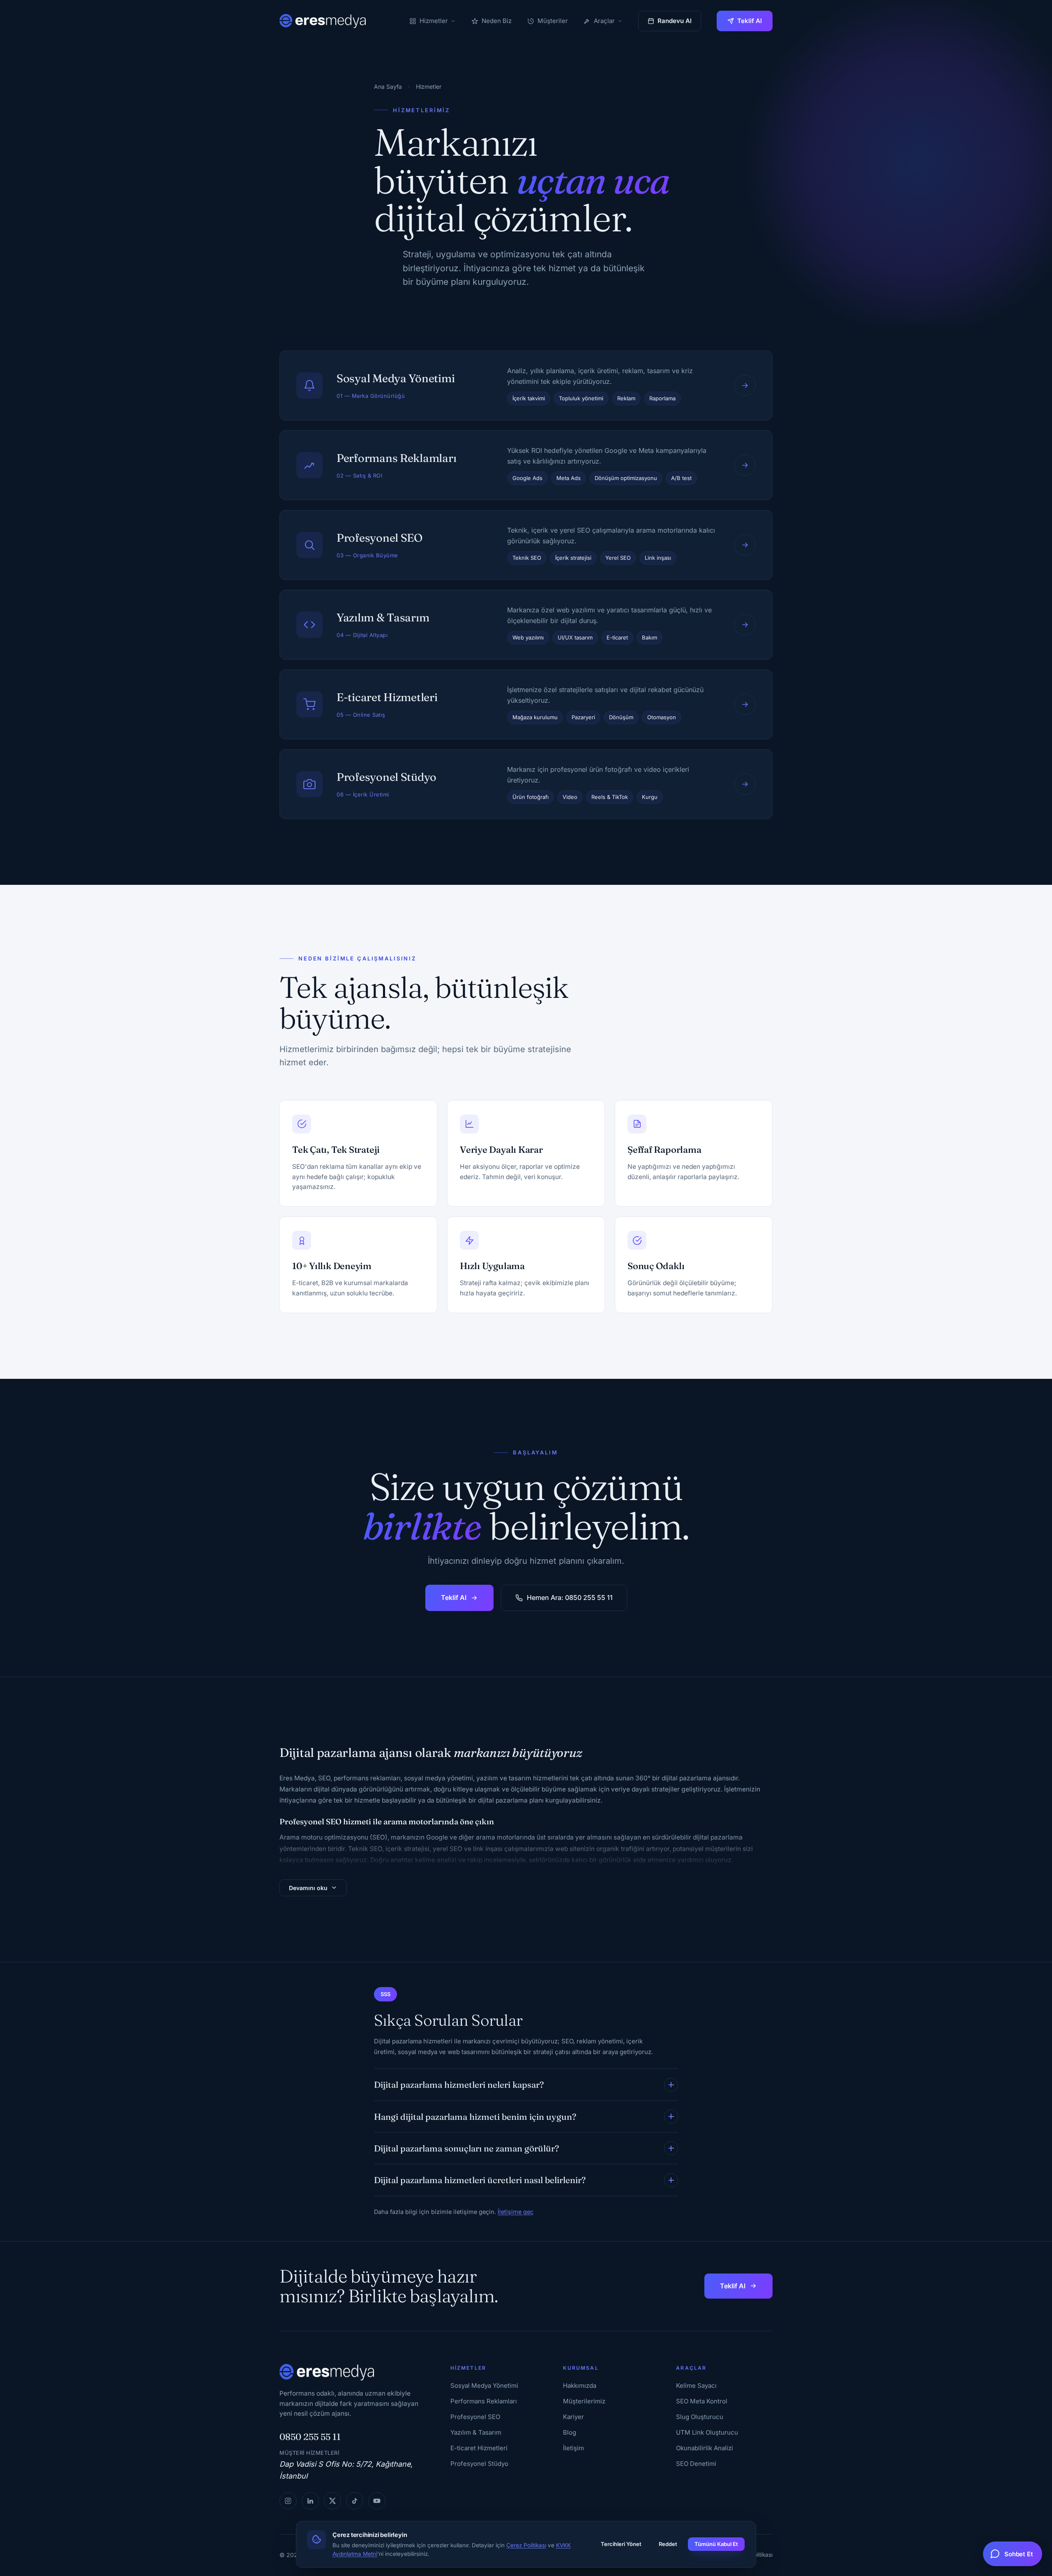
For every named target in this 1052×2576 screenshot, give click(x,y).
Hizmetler (434, 21)
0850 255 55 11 (310, 2437)
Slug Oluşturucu (700, 2417)
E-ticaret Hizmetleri (479, 2448)
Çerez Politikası (526, 2545)
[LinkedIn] (310, 2501)
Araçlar (604, 21)
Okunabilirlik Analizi (705, 2448)
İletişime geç (516, 2212)
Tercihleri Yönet (621, 2544)
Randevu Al (675, 21)
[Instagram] (288, 2501)
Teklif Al (750, 21)
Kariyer (573, 2417)
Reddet (668, 2544)
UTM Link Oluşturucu (707, 2432)
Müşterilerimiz (584, 2401)
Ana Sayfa (388, 87)
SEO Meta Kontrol (702, 2401)
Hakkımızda (580, 2386)
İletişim (573, 2448)
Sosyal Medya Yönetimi (484, 2386)
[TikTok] (355, 2501)
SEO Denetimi (696, 2464)
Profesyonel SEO (475, 2417)
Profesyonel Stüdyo (479, 2464)
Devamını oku (308, 1888)
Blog (570, 2432)
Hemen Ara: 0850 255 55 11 (570, 1597)
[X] (332, 2501)
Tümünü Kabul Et (716, 2544)
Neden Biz (497, 21)
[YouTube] (377, 2501)
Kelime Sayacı (696, 2386)
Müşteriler (553, 21)
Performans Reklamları (484, 2401)
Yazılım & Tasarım (476, 2432)
